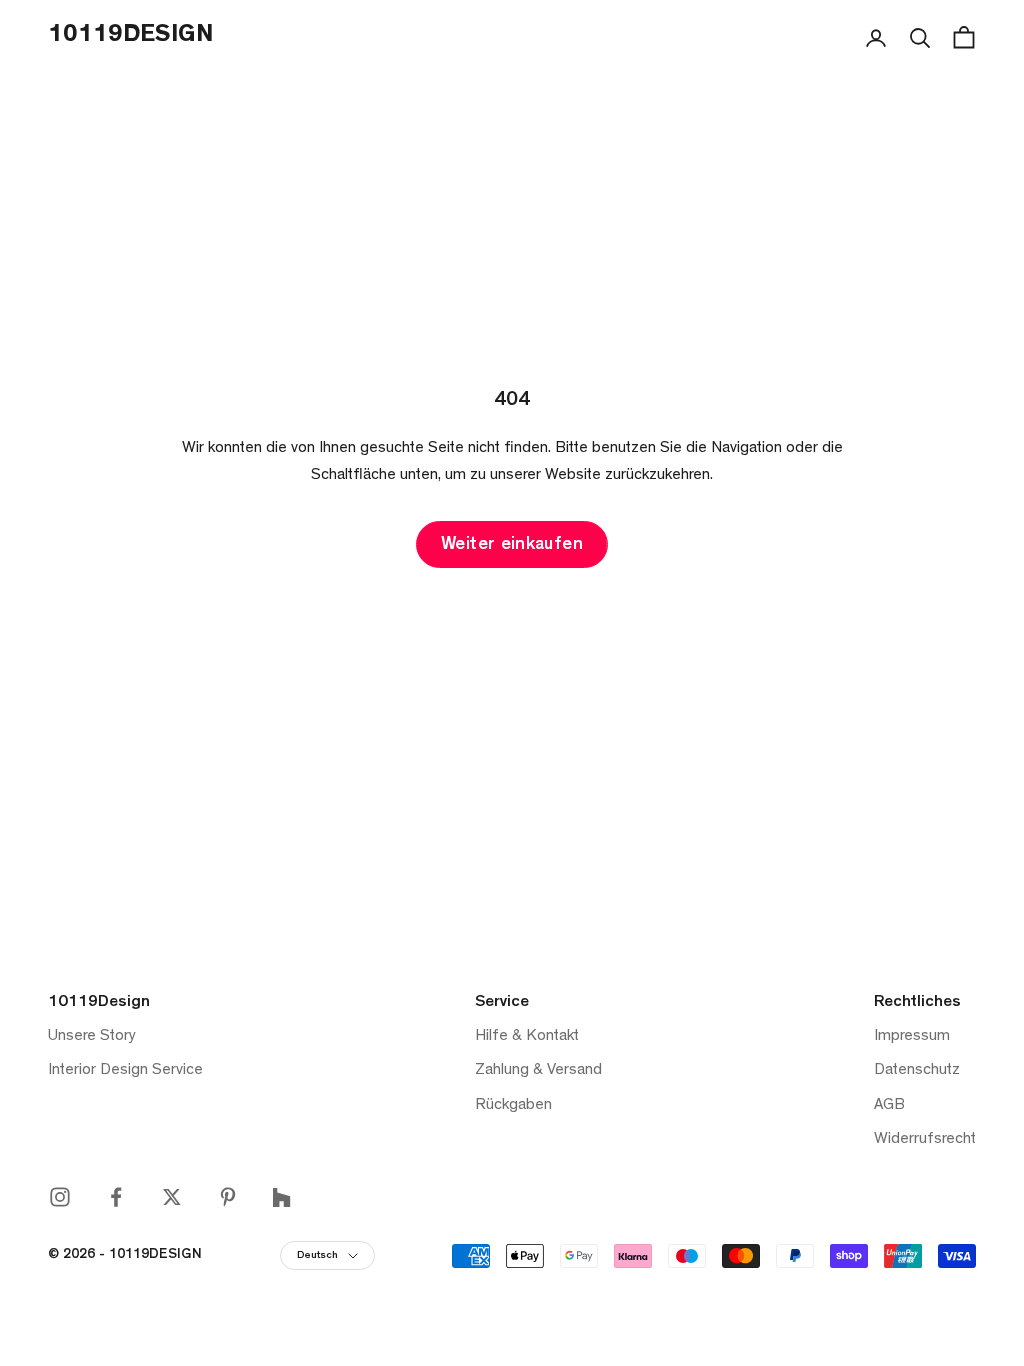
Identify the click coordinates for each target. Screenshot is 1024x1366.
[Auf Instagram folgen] (60, 1197)
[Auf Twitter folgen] (172, 1197)
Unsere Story (92, 1037)
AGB (889, 1106)
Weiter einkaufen (512, 546)
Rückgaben (513, 1106)
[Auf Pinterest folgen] (228, 1197)
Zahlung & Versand (538, 1071)
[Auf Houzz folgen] (281, 1197)
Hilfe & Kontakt (527, 1037)
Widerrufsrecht (925, 1140)
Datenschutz (917, 1071)
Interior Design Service (125, 1071)
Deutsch (317, 1256)
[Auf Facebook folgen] (116, 1197)
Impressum (912, 1037)
